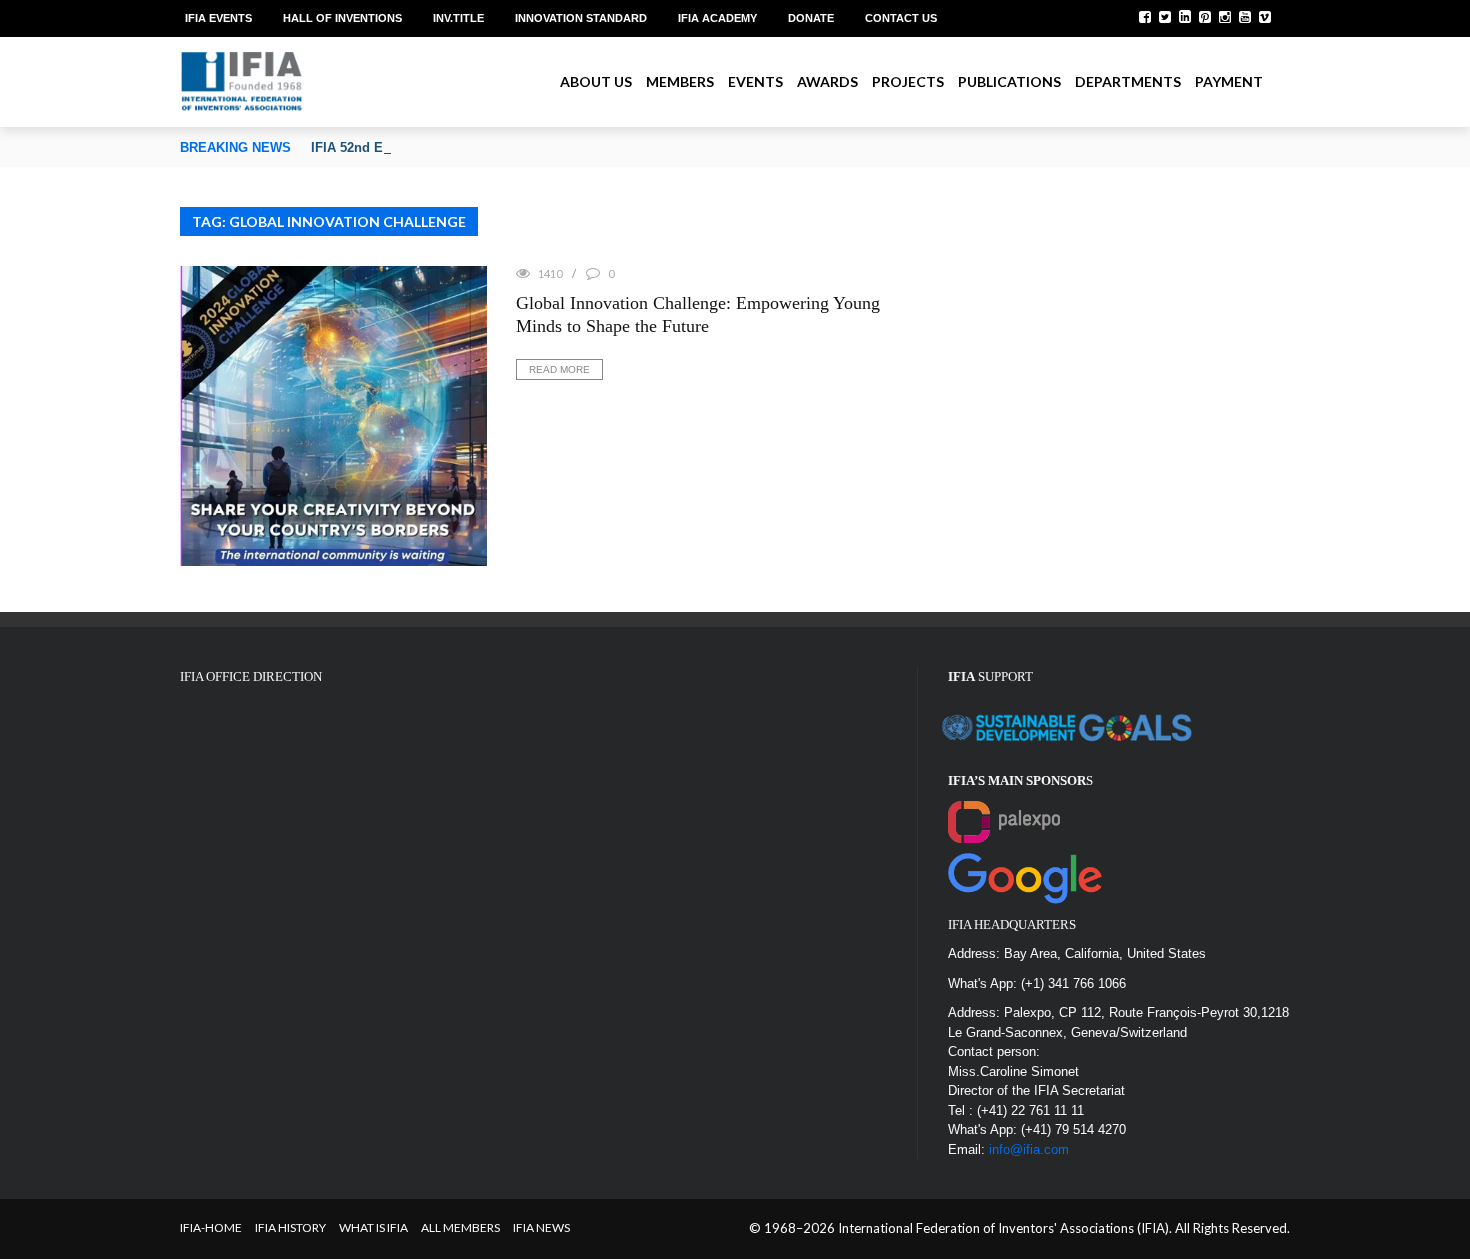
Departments (1128, 81)
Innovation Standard (581, 18)
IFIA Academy (717, 18)
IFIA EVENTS (218, 18)
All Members (460, 1227)
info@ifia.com (1029, 1149)
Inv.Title (458, 18)
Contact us (901, 18)
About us (596, 81)
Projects (908, 81)
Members (680, 81)
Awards (827, 81)
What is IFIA (373, 1227)
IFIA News (541, 1227)
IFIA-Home (211, 1227)
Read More (559, 369)
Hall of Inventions (342, 18)
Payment (1229, 81)
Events (755, 81)
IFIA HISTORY (290, 1227)
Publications (1009, 81)
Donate (811, 18)
